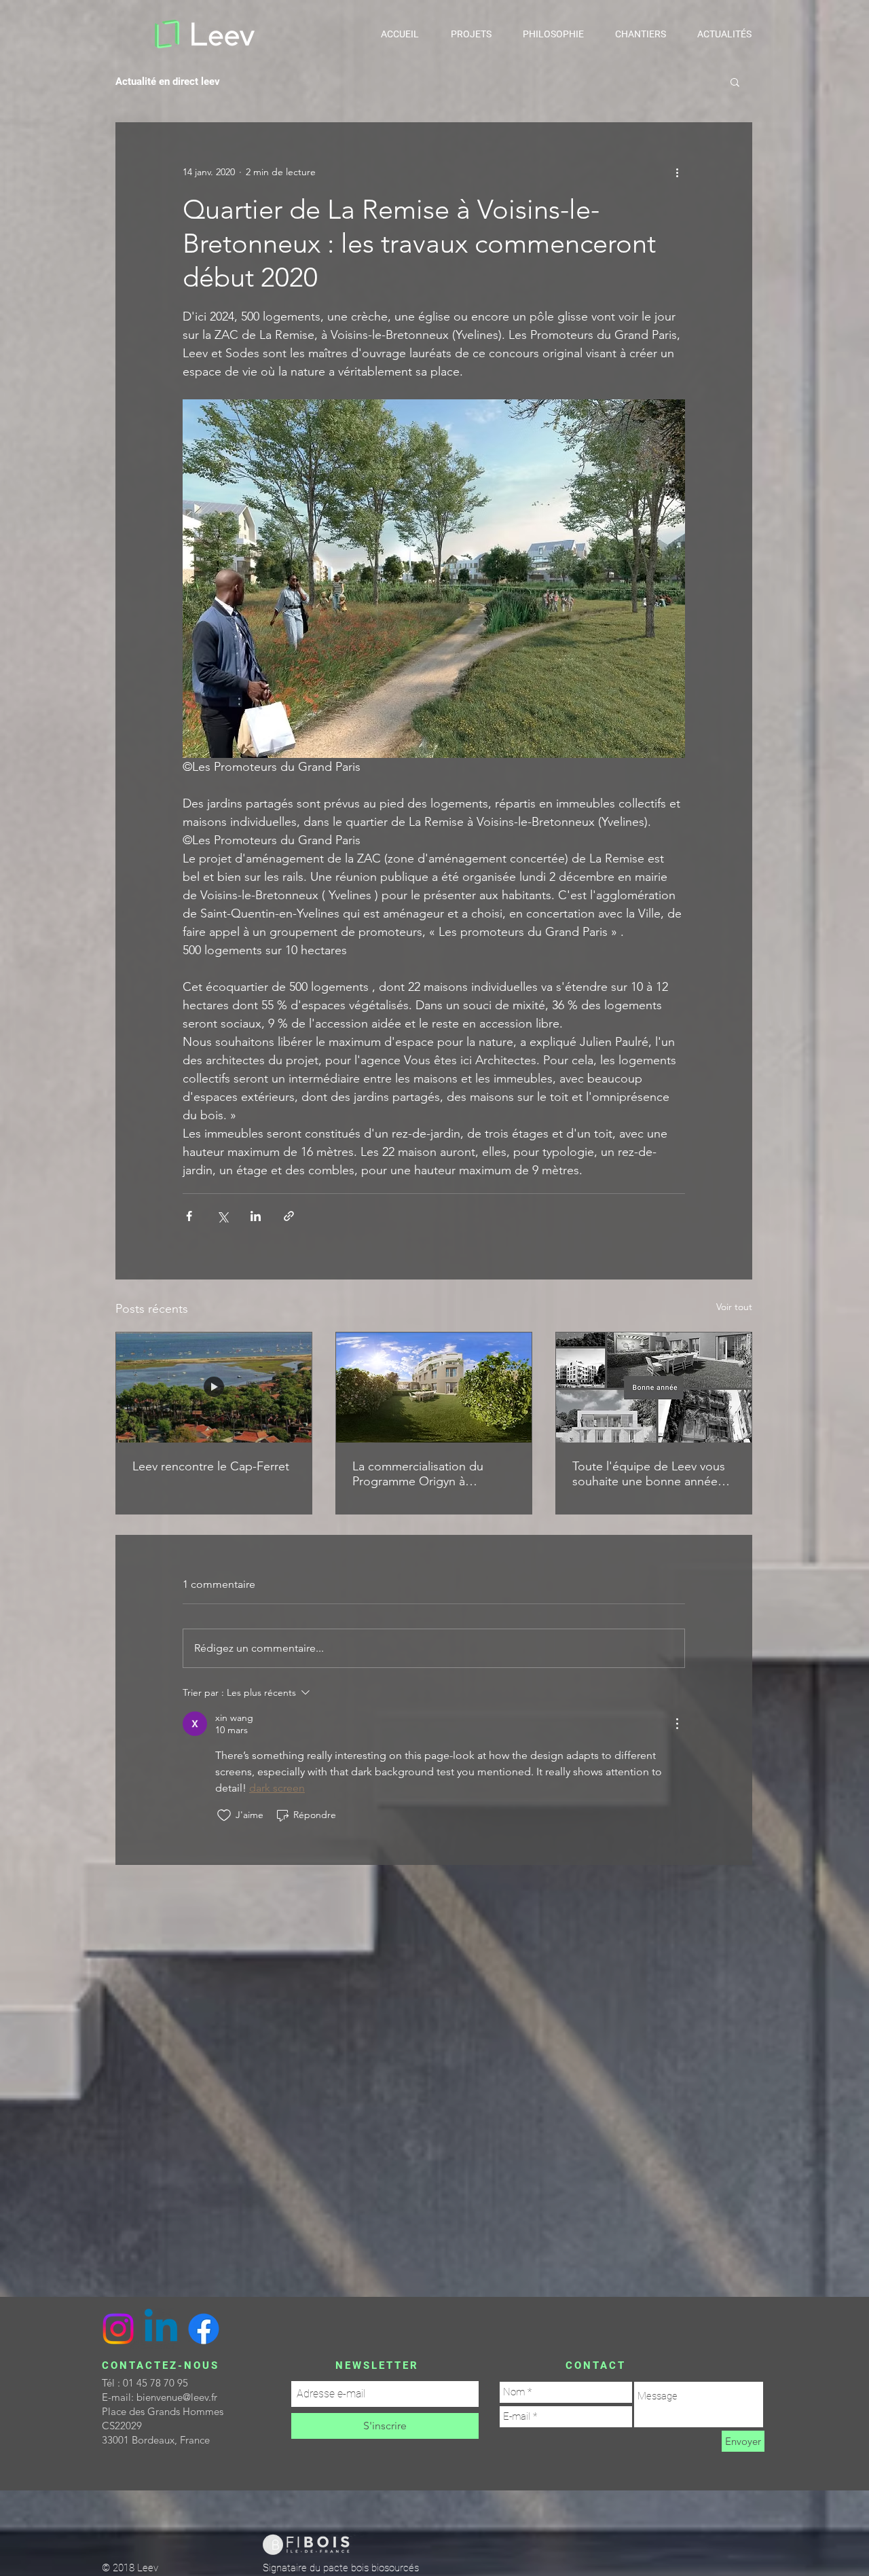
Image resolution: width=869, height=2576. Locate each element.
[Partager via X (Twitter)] (222, 1216)
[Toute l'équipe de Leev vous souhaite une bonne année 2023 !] (654, 1387)
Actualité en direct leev (168, 81)
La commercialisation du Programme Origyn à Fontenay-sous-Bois (418, 1474)
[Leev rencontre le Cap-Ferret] (214, 1387)
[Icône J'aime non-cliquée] (224, 1815)
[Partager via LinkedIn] (256, 1216)
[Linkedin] (161, 2329)
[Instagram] (118, 2329)
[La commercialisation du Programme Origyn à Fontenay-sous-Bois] (434, 1387)
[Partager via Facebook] (189, 1216)
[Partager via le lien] (289, 1216)
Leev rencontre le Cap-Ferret (211, 1466)
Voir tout (734, 1307)
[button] (735, 81)
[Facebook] (204, 2329)
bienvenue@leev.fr (177, 2397)
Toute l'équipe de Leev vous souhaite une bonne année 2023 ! (649, 1474)
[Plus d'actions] (677, 172)
